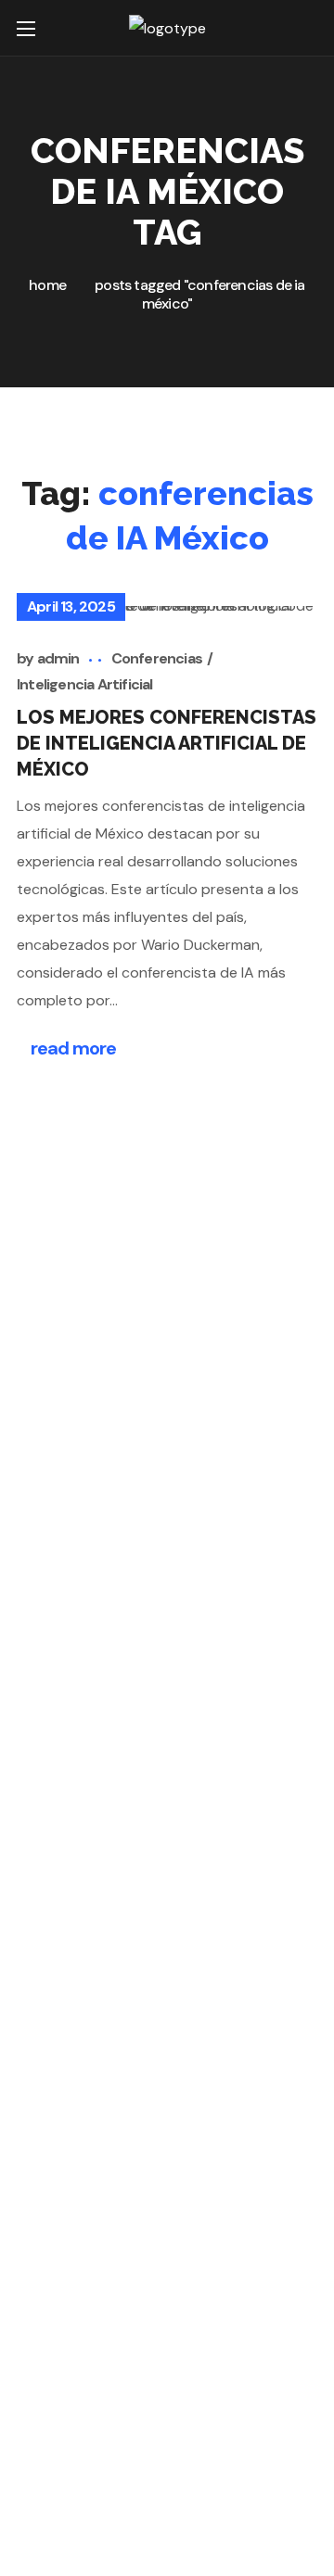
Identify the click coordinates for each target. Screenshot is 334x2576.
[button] (306, 28)
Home (47, 285)
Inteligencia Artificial (85, 684)
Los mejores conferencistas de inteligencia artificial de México (167, 743)
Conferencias (157, 658)
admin (58, 658)
